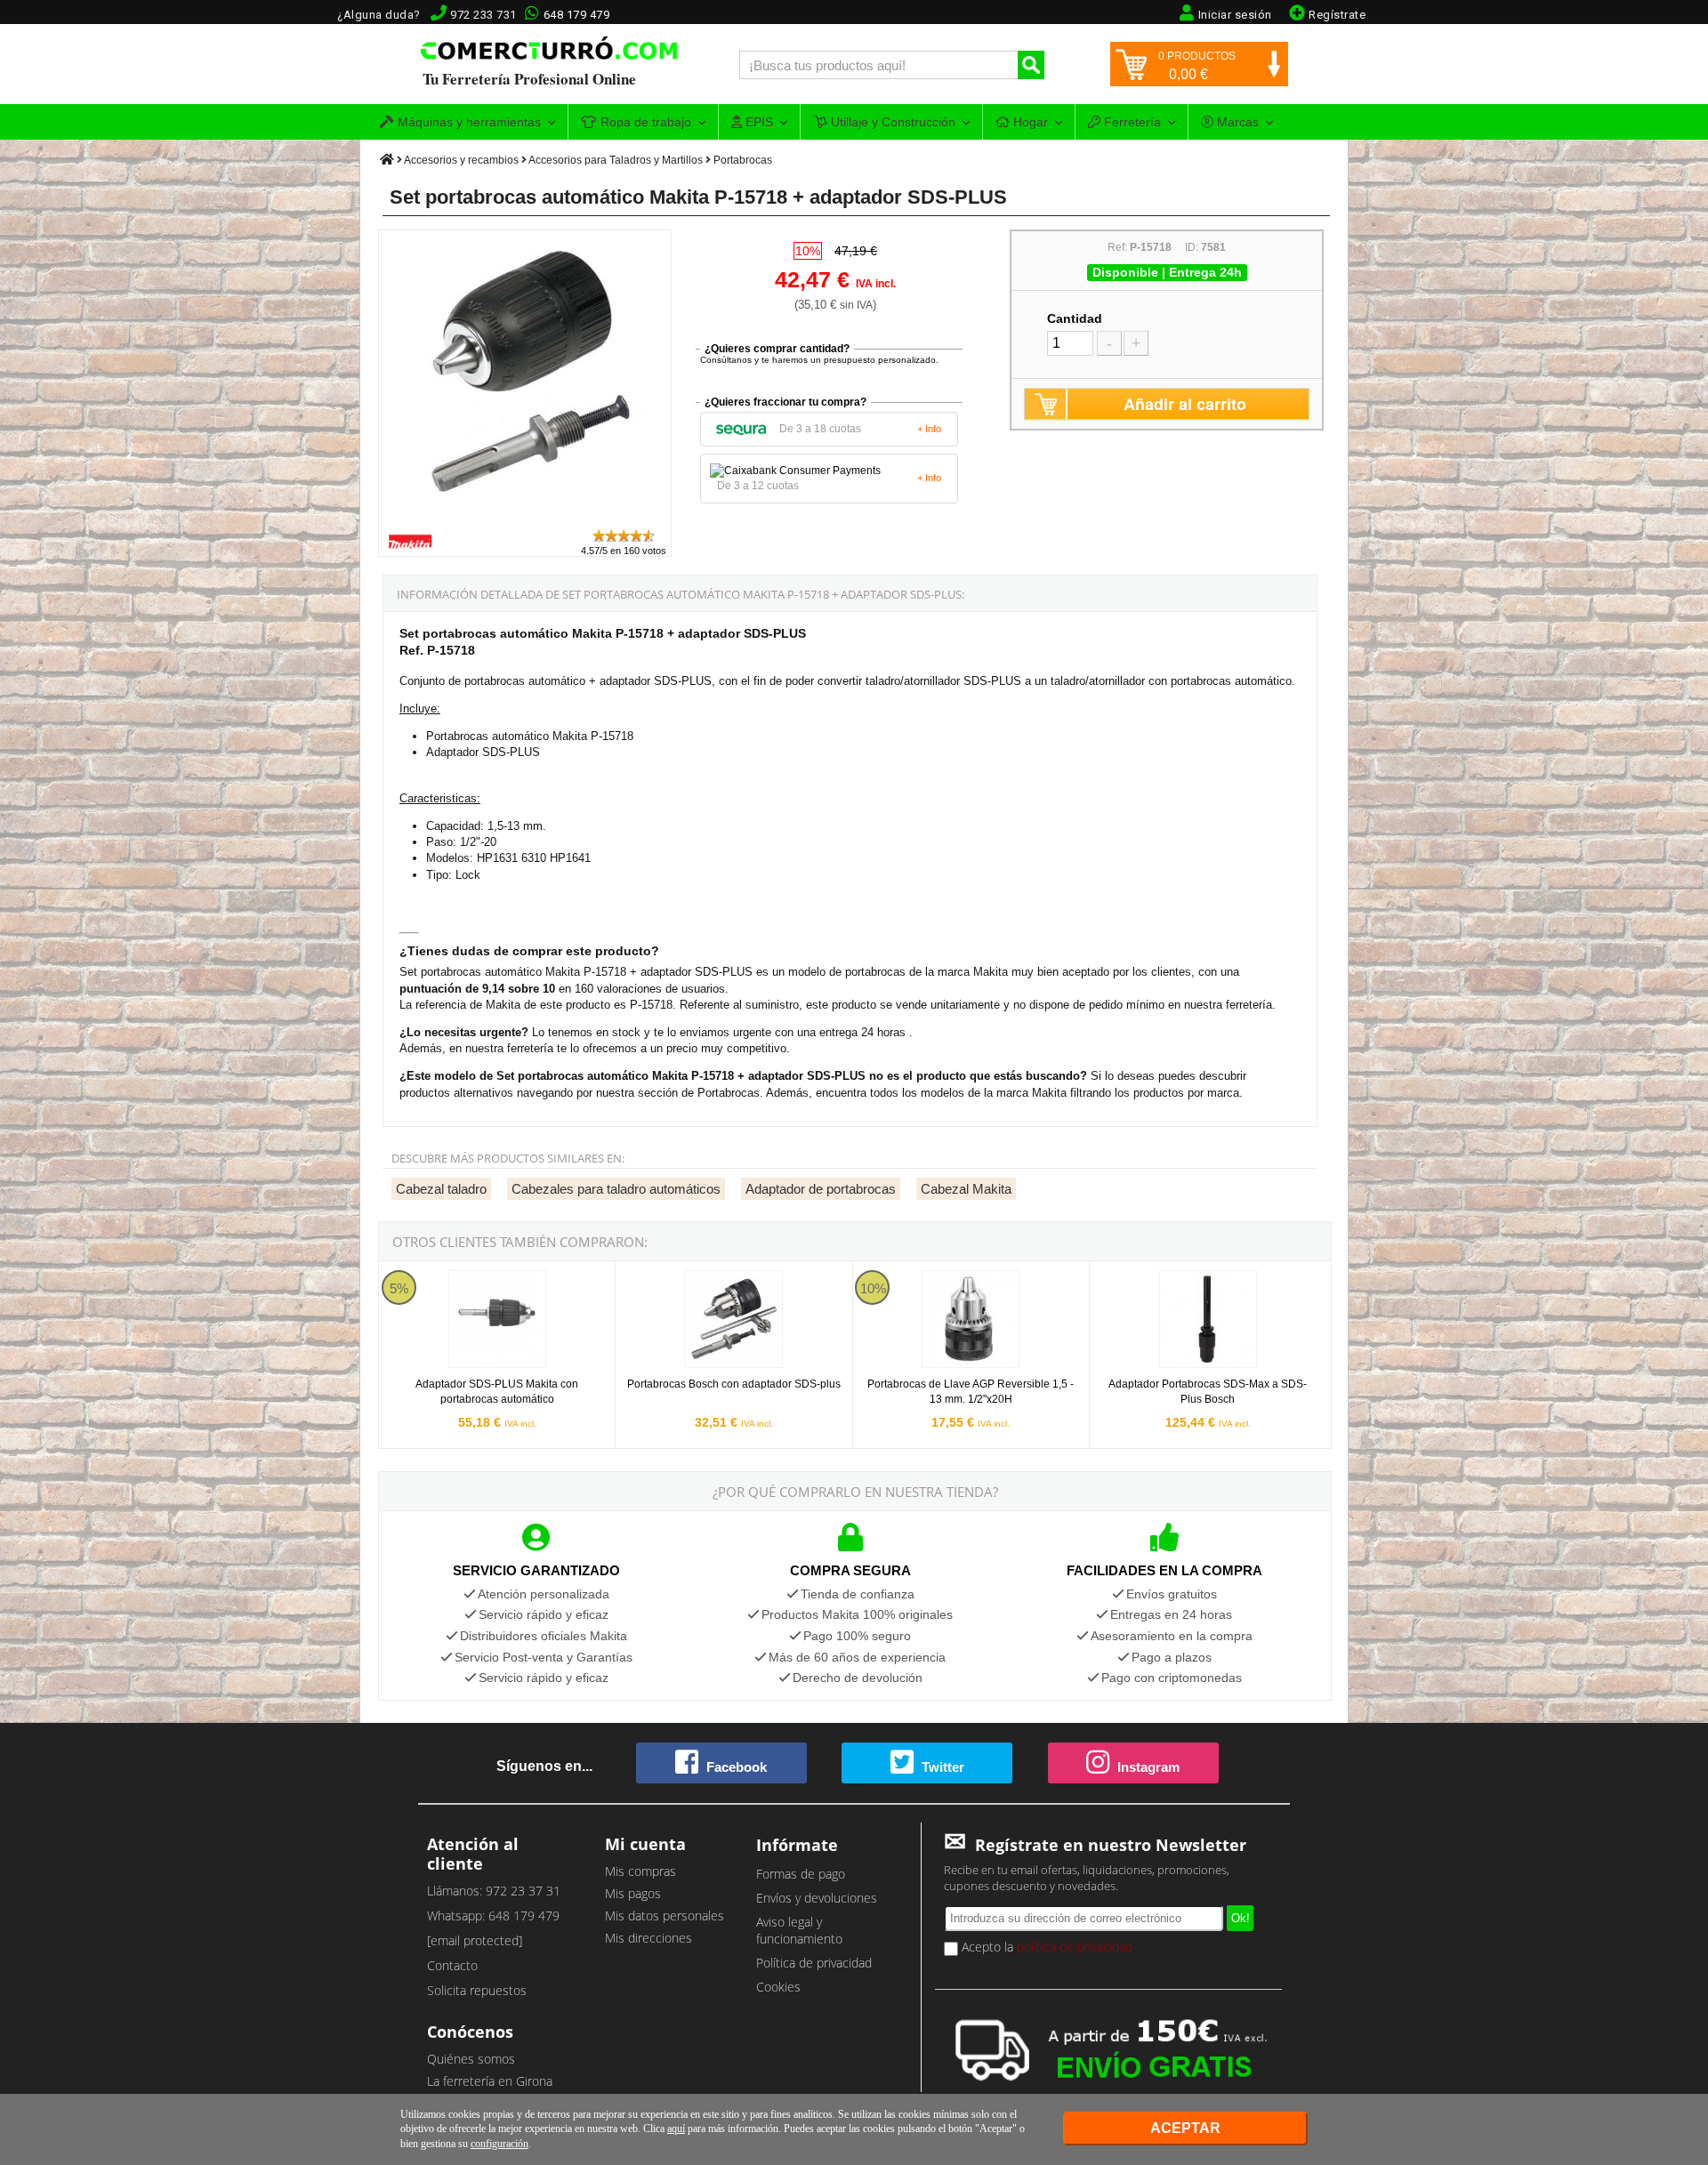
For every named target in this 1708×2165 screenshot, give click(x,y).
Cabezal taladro (441, 1189)
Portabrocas (743, 160)
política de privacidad (1075, 1947)
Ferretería (1131, 122)
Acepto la (1045, 1947)
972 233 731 (483, 15)
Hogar (1029, 122)
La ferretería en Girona (490, 2081)
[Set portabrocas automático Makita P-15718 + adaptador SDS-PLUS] (526, 519)
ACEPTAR (1185, 2128)
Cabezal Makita (966, 1189)
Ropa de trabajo (644, 122)
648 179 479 (577, 15)
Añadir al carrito (1185, 404)
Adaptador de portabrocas (821, 1189)
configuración (500, 2144)
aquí (676, 2129)
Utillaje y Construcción (891, 122)
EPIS (757, 122)
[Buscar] (1031, 65)
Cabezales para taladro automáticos (616, 1189)
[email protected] (475, 1940)
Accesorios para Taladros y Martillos (616, 160)
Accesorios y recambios (461, 160)
